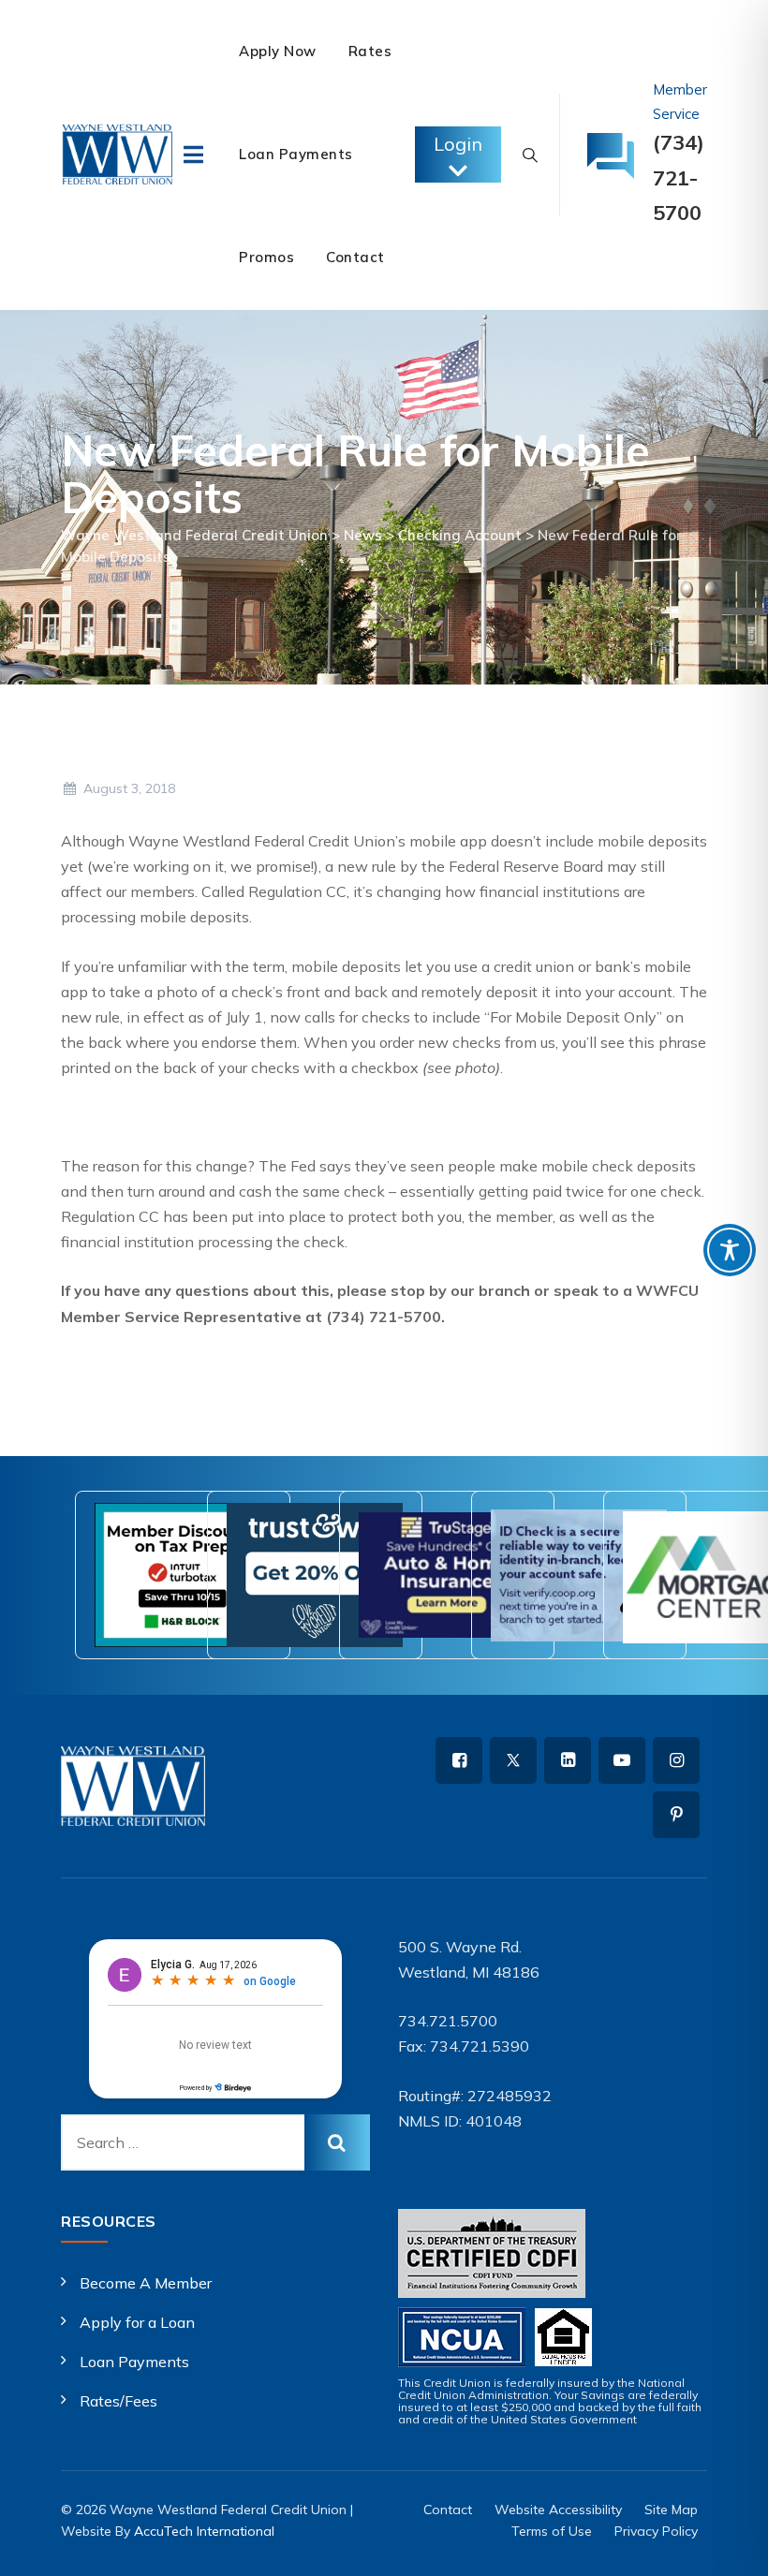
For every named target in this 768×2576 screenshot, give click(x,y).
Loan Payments (296, 154)
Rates (370, 51)
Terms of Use (552, 2531)
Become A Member (146, 2283)
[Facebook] (459, 1760)
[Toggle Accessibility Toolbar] (730, 1250)
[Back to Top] (728, 2546)
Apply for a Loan (137, 2322)
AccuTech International (204, 2531)
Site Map (671, 2510)
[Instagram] (676, 1760)
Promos (266, 257)
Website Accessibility (558, 2510)
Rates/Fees (118, 2401)
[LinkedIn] (568, 1760)
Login (458, 144)
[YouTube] (622, 1760)
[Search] (530, 155)
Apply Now (278, 51)
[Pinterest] (676, 1815)
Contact (355, 257)
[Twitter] (513, 1760)
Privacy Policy (656, 2531)
